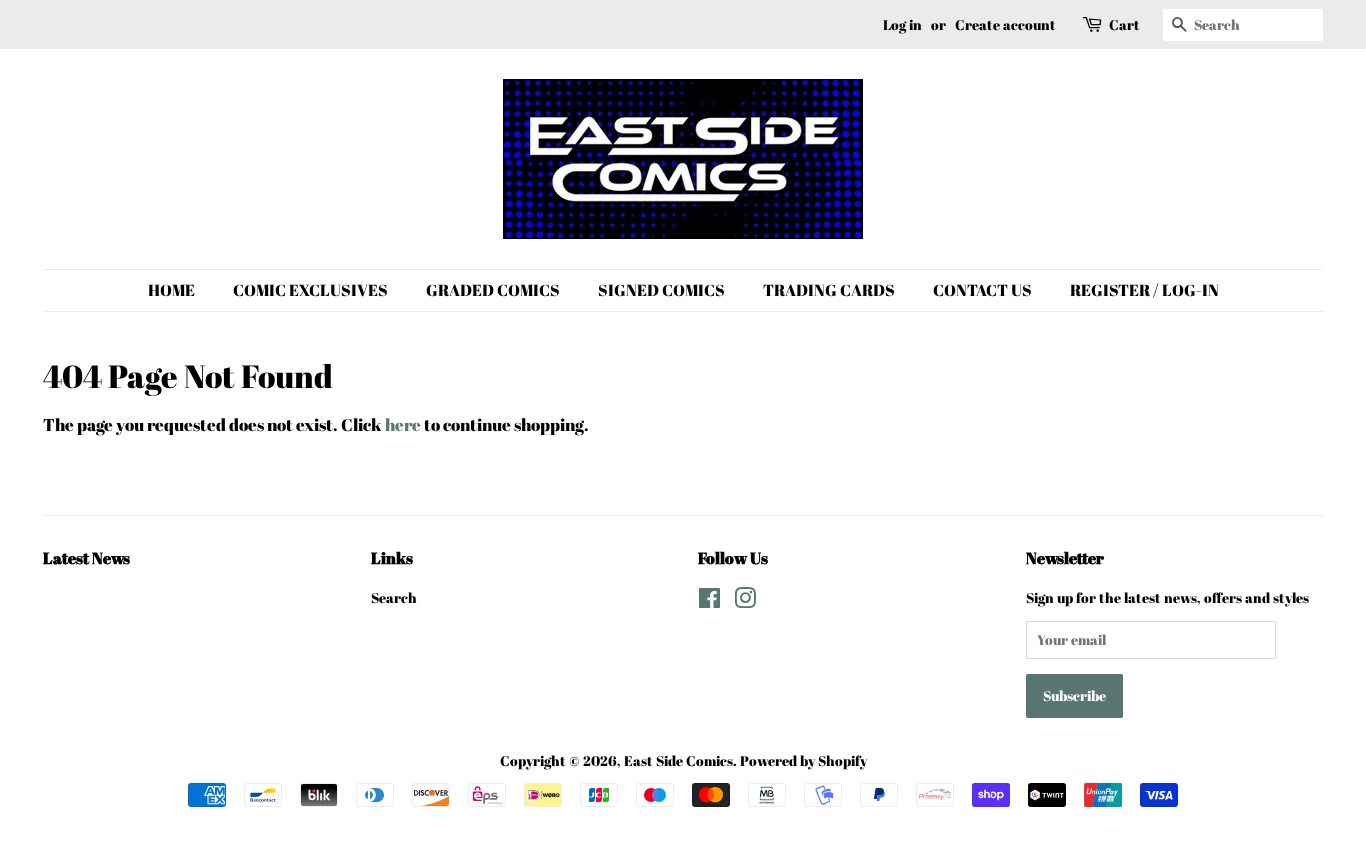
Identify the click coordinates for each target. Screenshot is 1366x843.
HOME (171, 290)
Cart (1124, 24)
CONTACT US (982, 290)
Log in (902, 24)
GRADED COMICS (493, 290)
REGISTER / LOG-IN (1144, 290)
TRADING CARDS (829, 290)
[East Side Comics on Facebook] (709, 601)
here (403, 424)
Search (394, 597)
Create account (1005, 24)
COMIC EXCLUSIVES (310, 290)
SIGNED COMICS (661, 290)
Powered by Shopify (803, 760)
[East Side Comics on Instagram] (745, 601)
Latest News (86, 558)
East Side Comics (678, 760)
